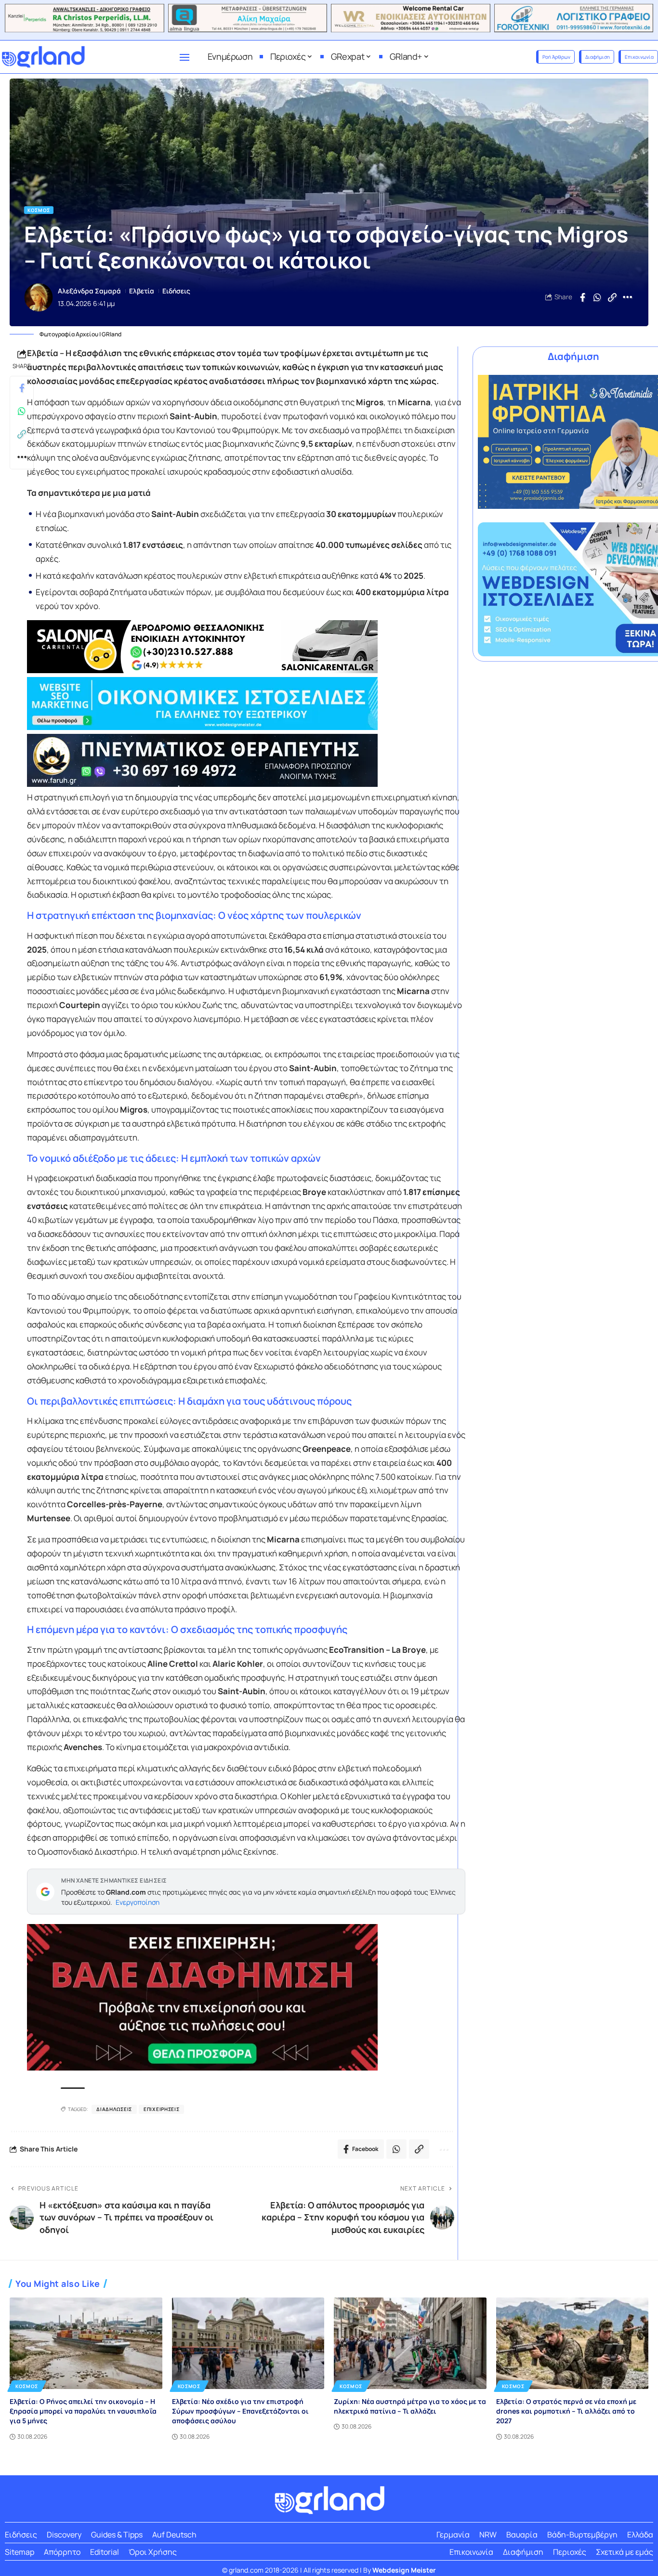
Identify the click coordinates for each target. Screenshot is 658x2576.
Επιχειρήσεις (161, 2109)
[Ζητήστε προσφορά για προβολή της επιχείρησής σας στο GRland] (246, 1997)
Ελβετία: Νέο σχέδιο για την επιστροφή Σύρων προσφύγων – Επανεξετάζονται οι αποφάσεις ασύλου (240, 2411)
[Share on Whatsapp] (597, 297)
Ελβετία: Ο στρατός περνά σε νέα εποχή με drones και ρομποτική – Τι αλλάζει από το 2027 (566, 2411)
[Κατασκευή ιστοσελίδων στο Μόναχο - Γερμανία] (246, 704)
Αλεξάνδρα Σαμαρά (89, 291)
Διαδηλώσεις (114, 2109)
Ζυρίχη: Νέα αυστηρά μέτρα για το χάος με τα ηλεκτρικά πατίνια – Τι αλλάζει (410, 2406)
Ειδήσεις (176, 291)
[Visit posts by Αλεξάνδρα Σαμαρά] (39, 297)
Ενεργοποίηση (138, 1902)
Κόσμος (39, 210)
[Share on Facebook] (582, 297)
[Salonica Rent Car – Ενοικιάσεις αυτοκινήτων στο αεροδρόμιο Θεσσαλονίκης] (246, 647)
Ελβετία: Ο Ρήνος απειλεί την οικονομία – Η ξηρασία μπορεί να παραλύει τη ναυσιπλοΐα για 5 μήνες (83, 2411)
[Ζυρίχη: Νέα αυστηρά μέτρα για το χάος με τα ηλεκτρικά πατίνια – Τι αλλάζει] (410, 2343)
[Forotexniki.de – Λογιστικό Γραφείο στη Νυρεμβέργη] (574, 18)
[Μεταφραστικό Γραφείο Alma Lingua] (248, 18)
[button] (612, 297)
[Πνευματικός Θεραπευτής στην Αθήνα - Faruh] (246, 760)
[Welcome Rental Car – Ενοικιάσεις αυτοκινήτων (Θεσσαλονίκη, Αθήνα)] (411, 18)
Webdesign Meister (404, 2570)
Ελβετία (142, 291)
